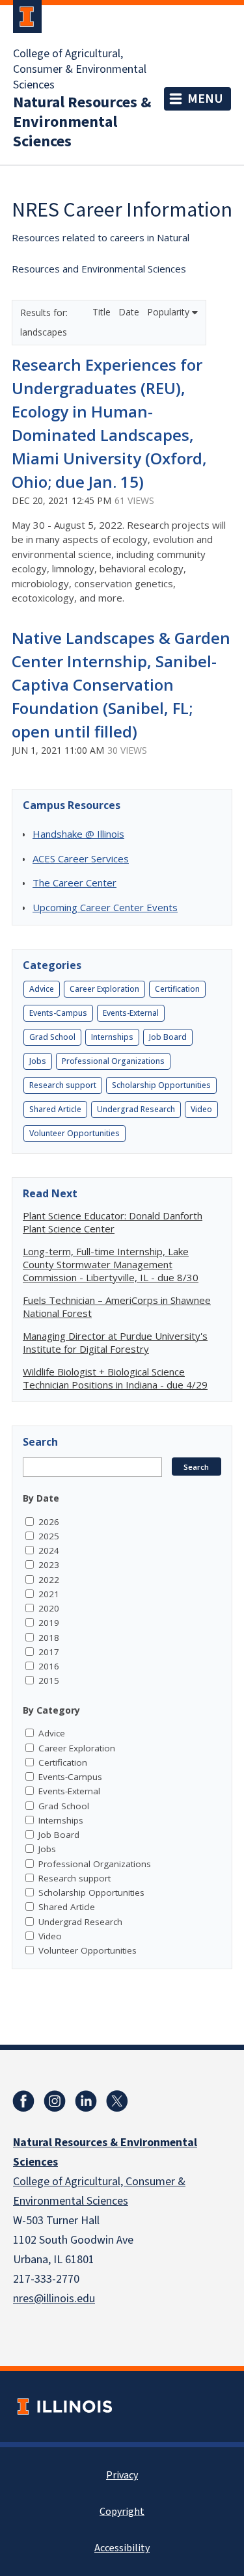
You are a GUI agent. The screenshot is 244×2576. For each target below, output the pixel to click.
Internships (112, 1037)
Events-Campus (58, 1013)
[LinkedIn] (86, 2101)
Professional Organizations (113, 1061)
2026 (49, 1522)
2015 (49, 1680)
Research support (63, 1085)
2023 (49, 1565)
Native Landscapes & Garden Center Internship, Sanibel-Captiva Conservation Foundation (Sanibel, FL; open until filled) (121, 684)
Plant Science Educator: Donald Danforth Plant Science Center (113, 1222)
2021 (49, 1594)
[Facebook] (23, 2101)
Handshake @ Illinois (78, 834)
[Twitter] (117, 2101)
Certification (177, 989)
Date (130, 312)
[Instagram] (55, 2101)
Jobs (38, 1061)
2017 (49, 1652)
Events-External (131, 1013)
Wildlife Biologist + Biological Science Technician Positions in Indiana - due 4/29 (115, 1378)
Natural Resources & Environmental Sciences (82, 122)
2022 (49, 1580)
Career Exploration (104, 989)
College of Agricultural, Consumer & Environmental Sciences (80, 70)
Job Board (168, 1037)
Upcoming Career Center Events (105, 907)
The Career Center (75, 883)
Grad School (52, 1037)
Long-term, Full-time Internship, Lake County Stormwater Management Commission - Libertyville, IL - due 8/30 (111, 1264)
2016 (49, 1666)
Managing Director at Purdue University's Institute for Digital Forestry (115, 1342)
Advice (42, 989)
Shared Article (55, 1109)
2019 (49, 1623)
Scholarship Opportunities (161, 1085)
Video (201, 1109)
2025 (49, 1536)
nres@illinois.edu (54, 2299)
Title (103, 312)
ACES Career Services (81, 858)
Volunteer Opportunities (75, 1133)
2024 (49, 1550)
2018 (49, 1638)
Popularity (169, 312)
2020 (49, 1608)
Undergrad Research (136, 1109)
